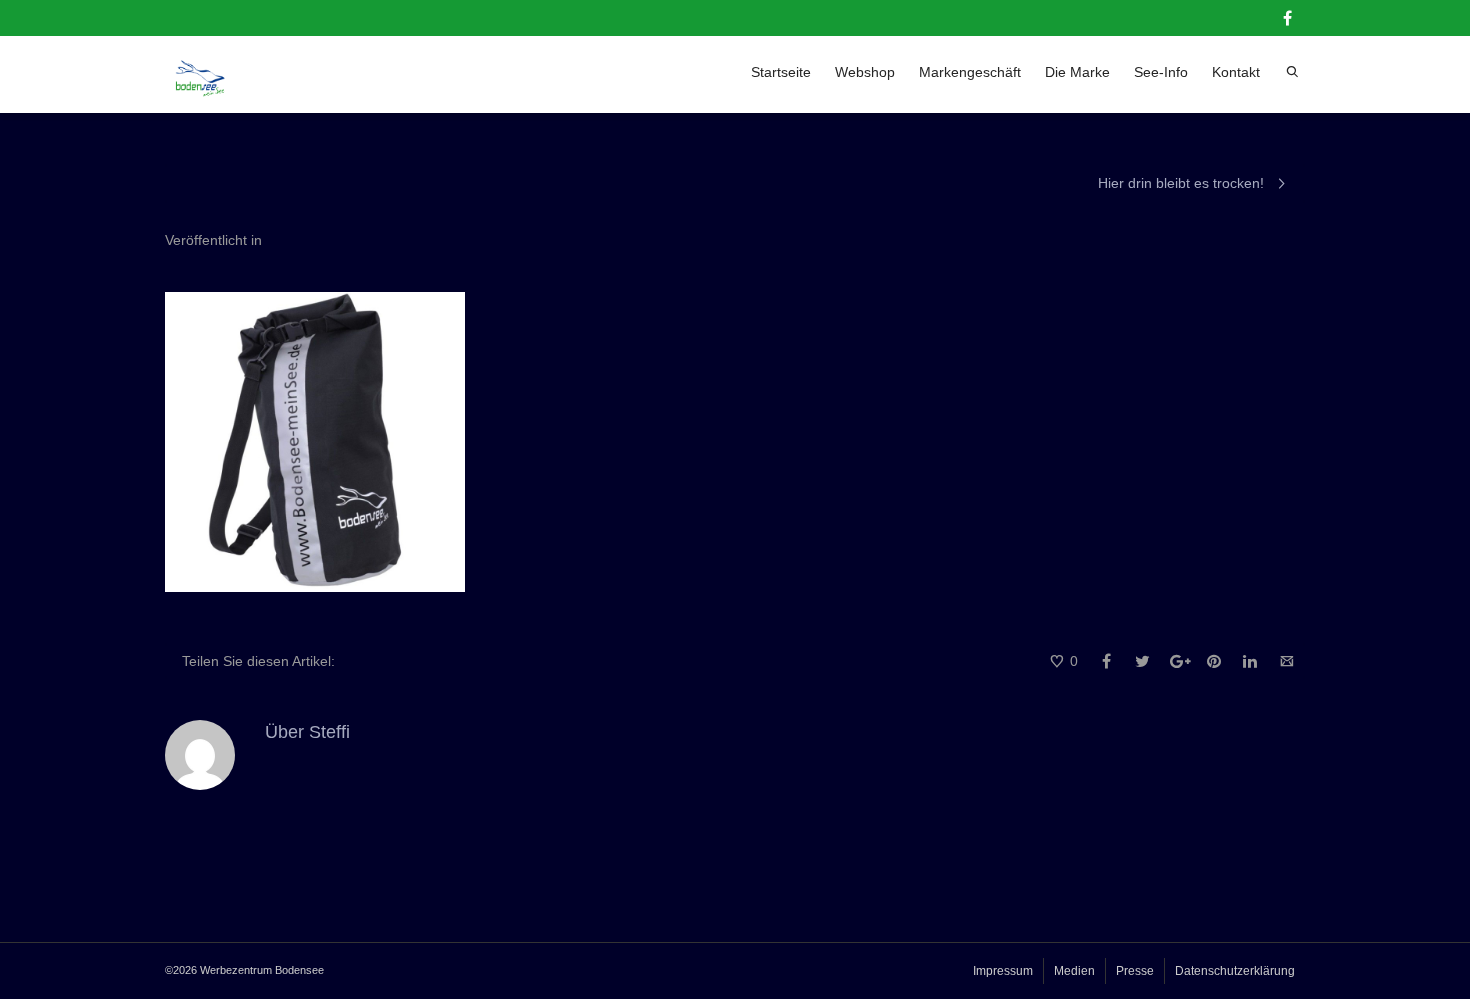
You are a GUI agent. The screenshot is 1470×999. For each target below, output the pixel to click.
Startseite (781, 72)
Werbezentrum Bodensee (262, 970)
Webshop (865, 72)
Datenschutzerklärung (1235, 971)
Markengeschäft (970, 72)
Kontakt (1236, 72)
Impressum (1003, 971)
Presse (1135, 971)
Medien (1074, 971)
